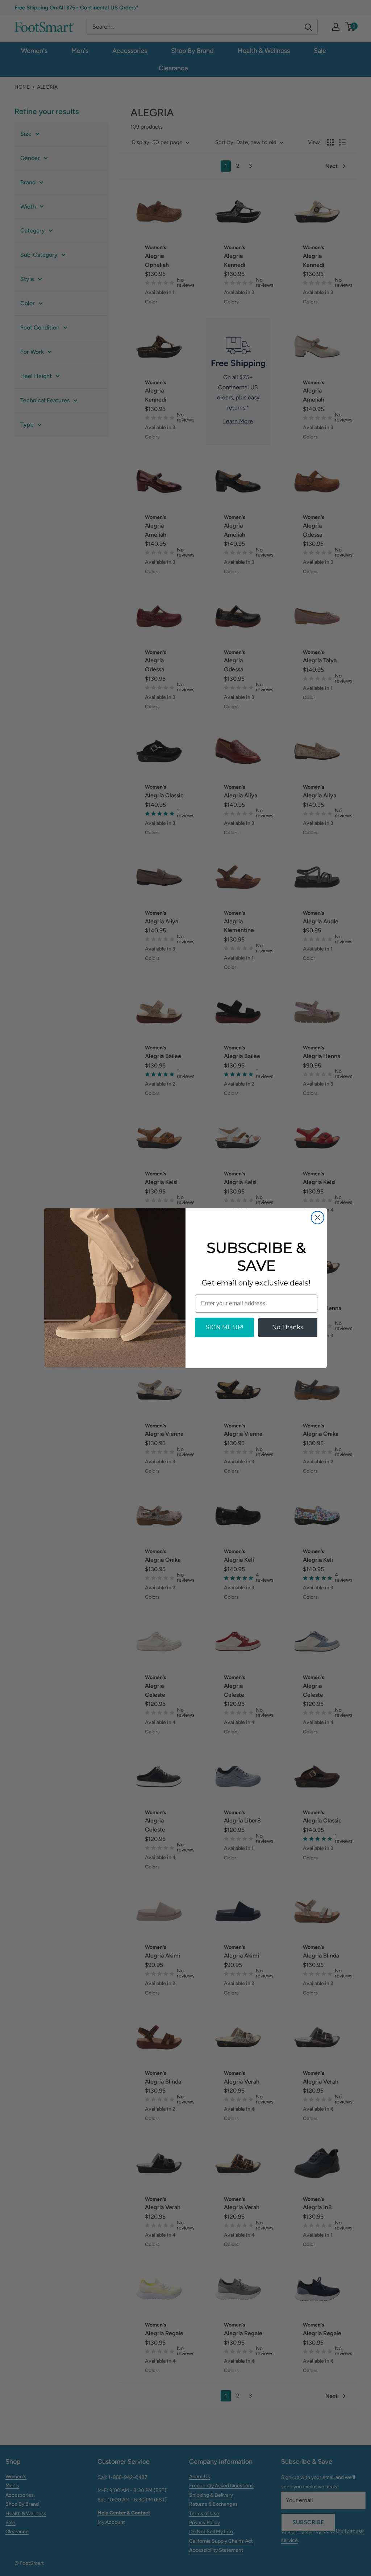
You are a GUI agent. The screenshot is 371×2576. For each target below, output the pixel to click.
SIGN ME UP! (224, 1327)
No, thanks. (288, 1327)
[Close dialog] (318, 1218)
